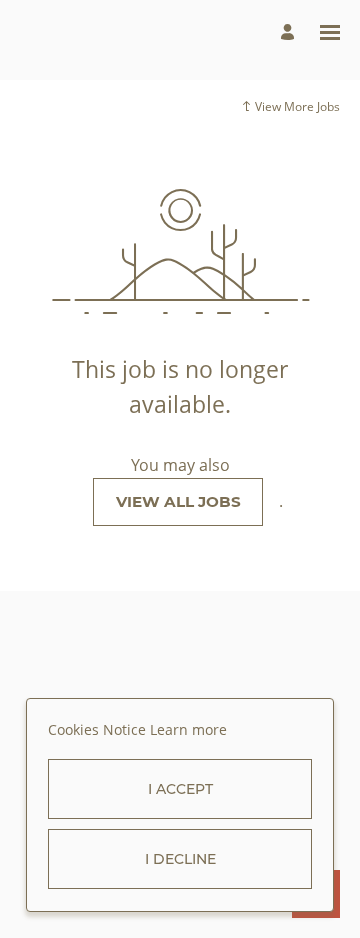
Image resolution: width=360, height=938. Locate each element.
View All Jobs (178, 501)
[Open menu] (330, 32)
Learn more (188, 729)
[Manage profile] (290, 32)
